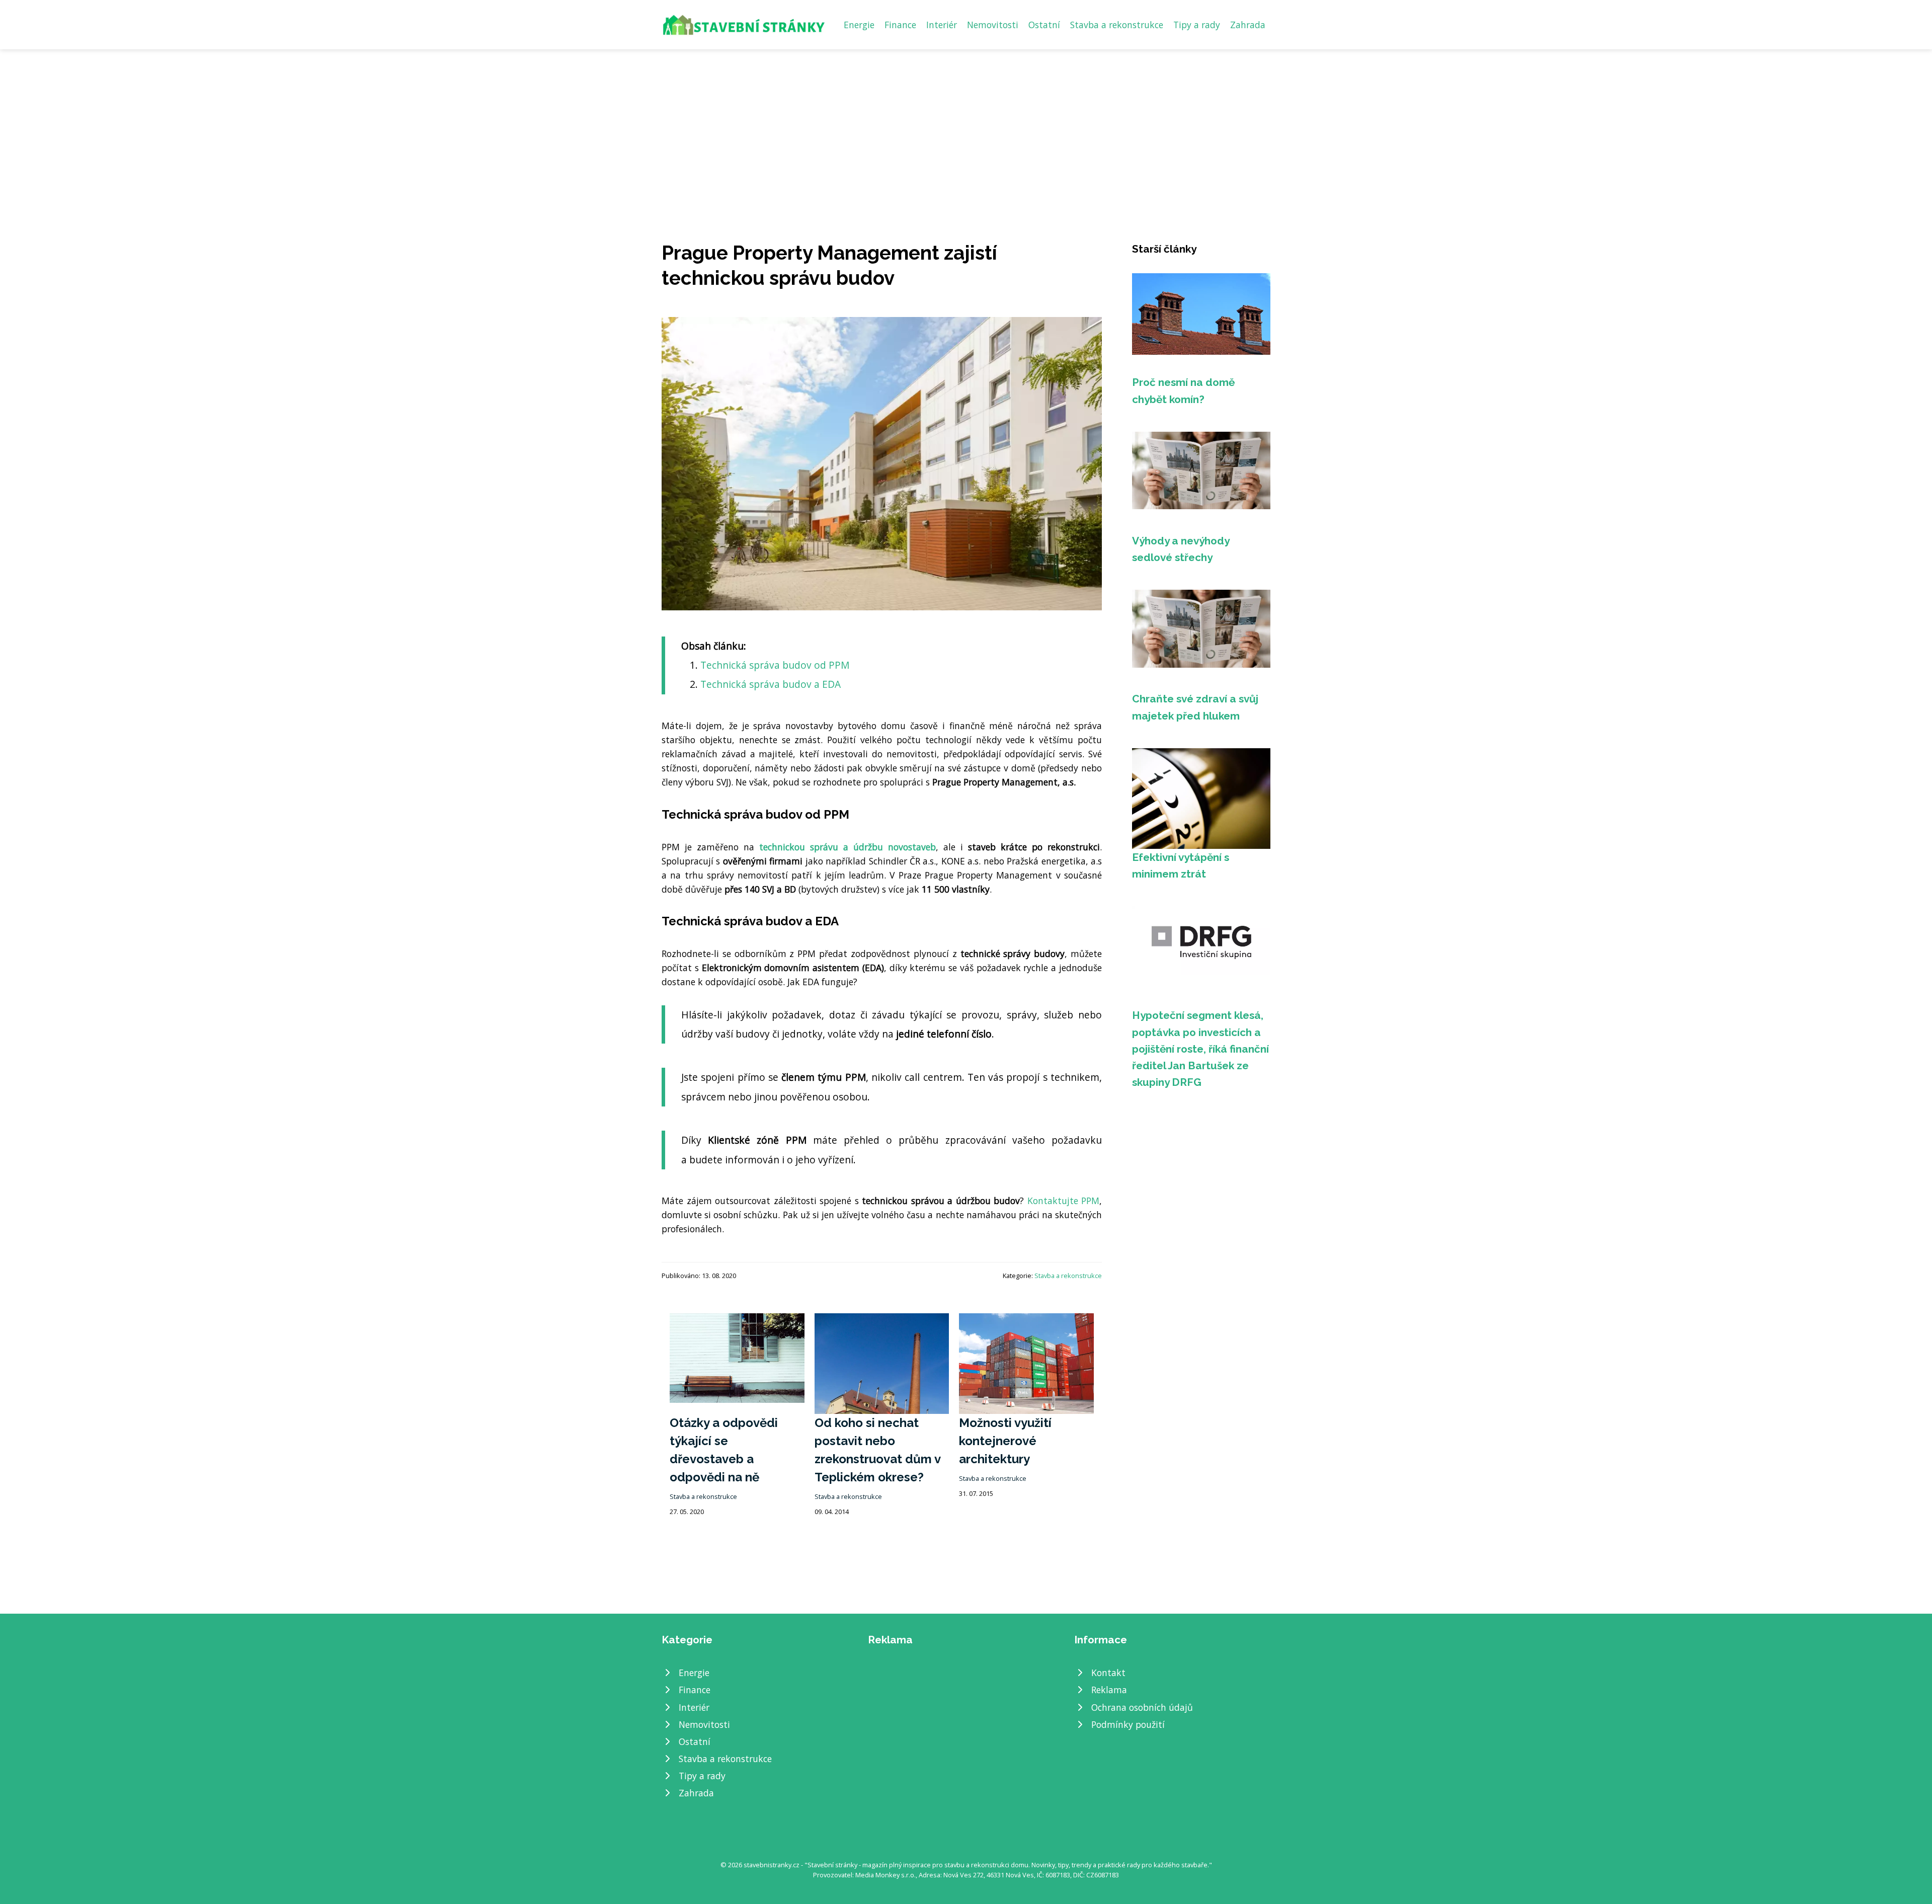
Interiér (942, 25)
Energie (859, 25)
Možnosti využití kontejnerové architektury (1005, 1441)
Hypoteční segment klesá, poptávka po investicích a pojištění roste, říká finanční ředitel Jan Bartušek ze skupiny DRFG (1200, 1049)
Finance (900, 25)
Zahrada (1248, 25)
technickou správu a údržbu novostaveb (848, 847)
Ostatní (1044, 25)
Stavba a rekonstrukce (1117, 25)
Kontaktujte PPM (1064, 1201)
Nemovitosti (993, 25)
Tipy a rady (1197, 25)
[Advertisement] (966, 125)
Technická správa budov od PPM (775, 665)
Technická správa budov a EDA (771, 684)
